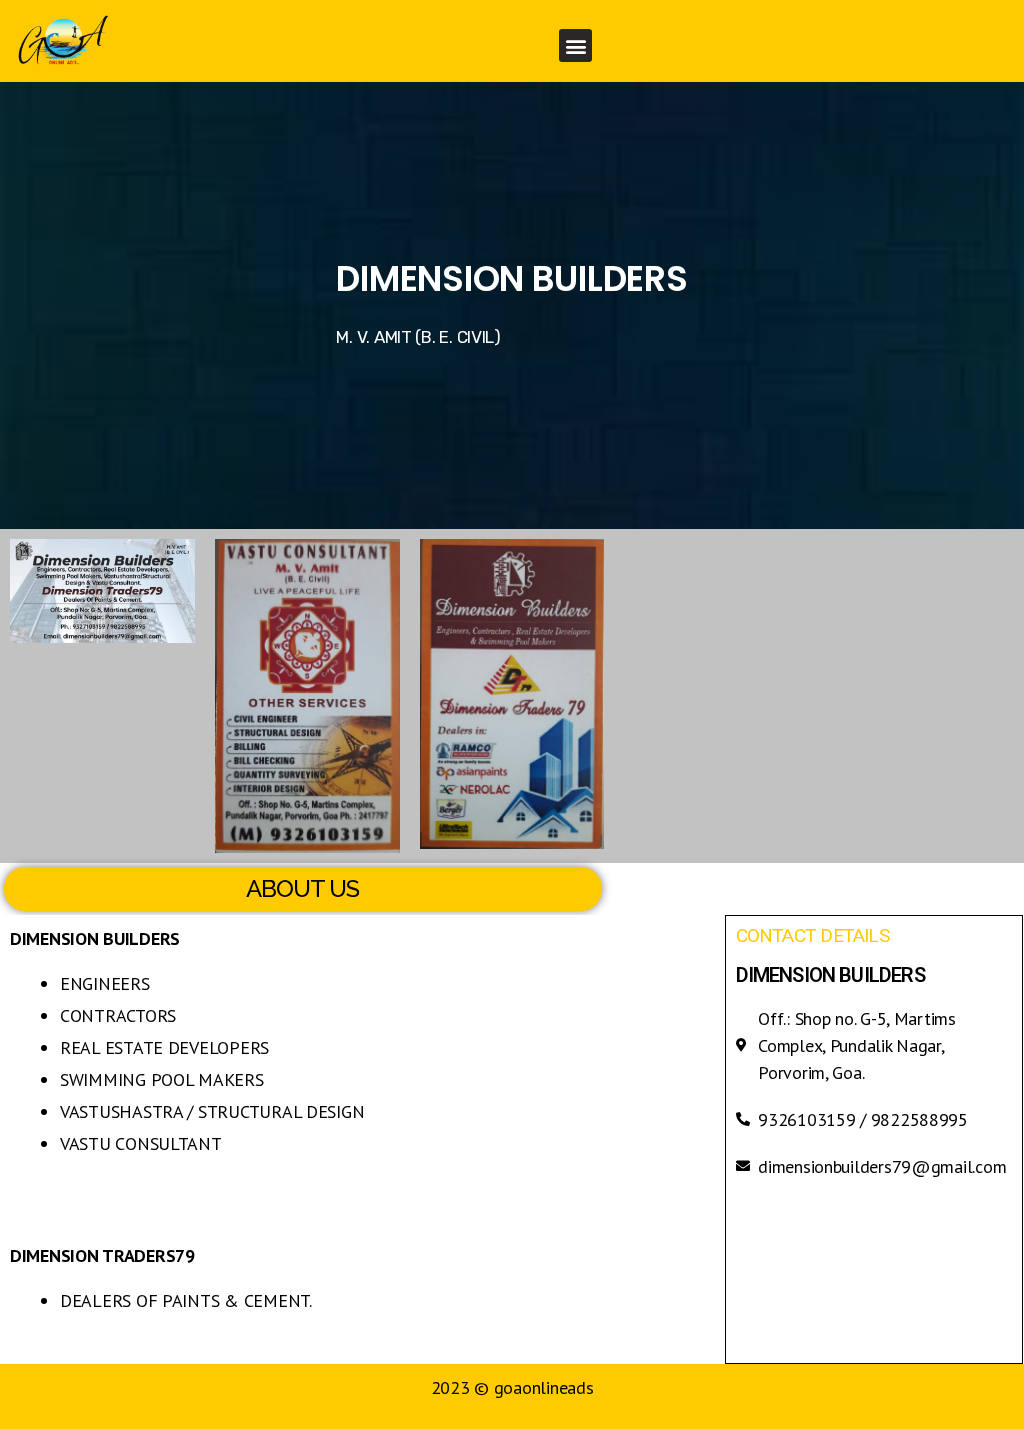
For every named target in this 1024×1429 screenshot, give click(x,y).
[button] (575, 45)
